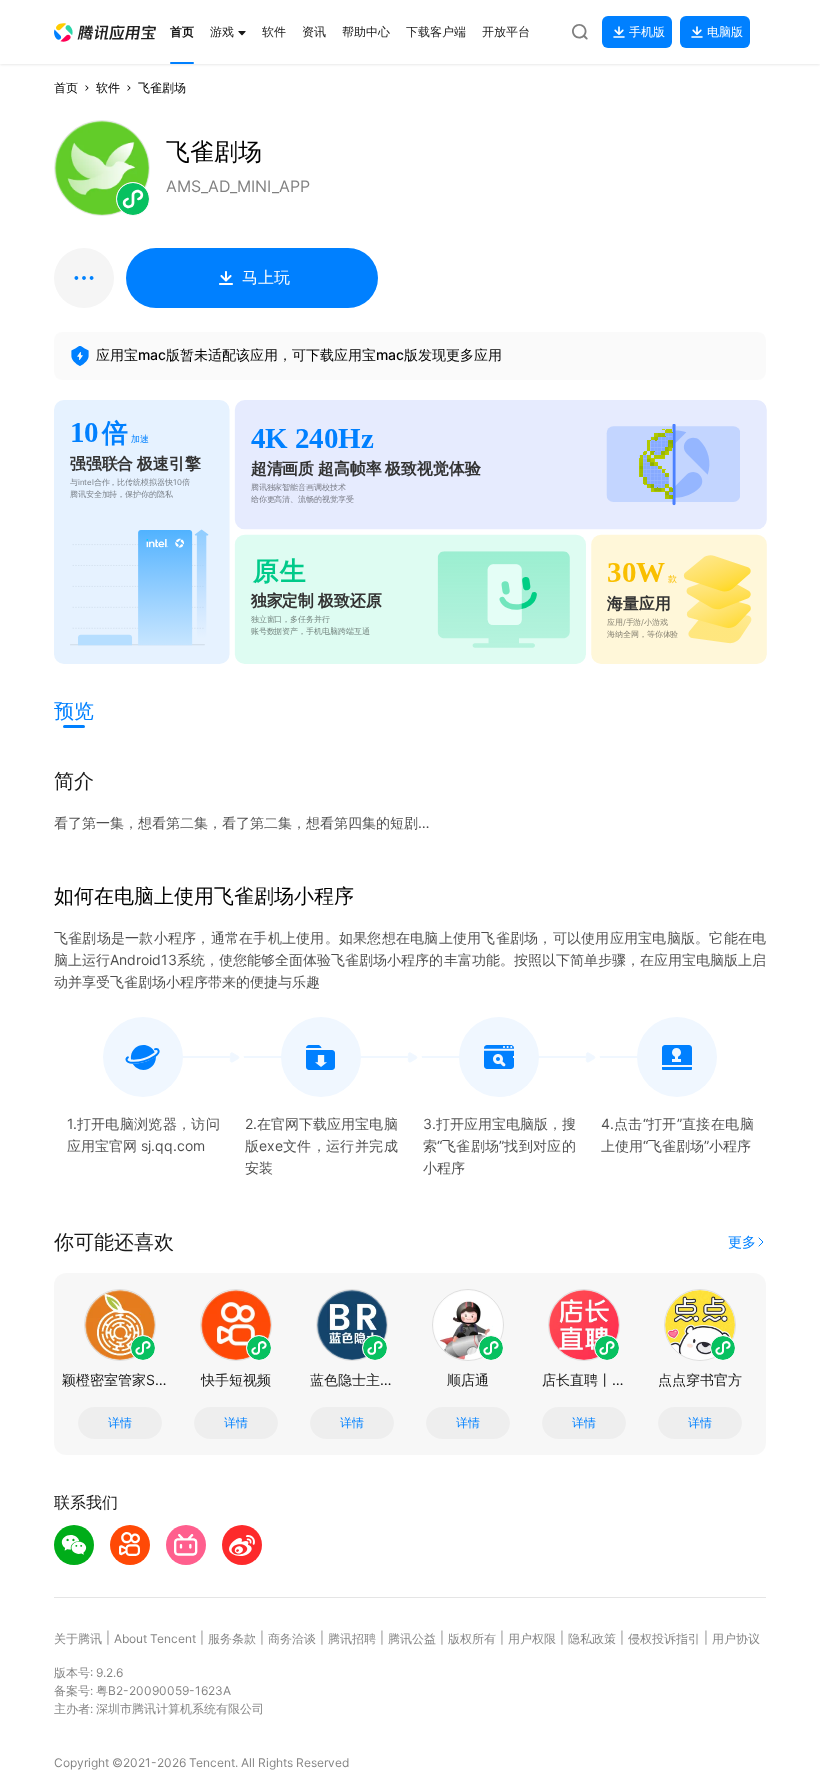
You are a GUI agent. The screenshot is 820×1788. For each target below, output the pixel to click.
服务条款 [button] (232, 1638)
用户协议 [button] (736, 1638)
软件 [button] (108, 87)
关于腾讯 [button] (78, 1638)
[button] (105, 32)
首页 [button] (66, 87)
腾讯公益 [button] (412, 1638)
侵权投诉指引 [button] (664, 1638)
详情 (120, 1423)
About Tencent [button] (155, 1638)
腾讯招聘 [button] (352, 1638)
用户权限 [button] (532, 1638)
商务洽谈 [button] (292, 1638)
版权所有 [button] (472, 1638)
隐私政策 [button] (592, 1638)
